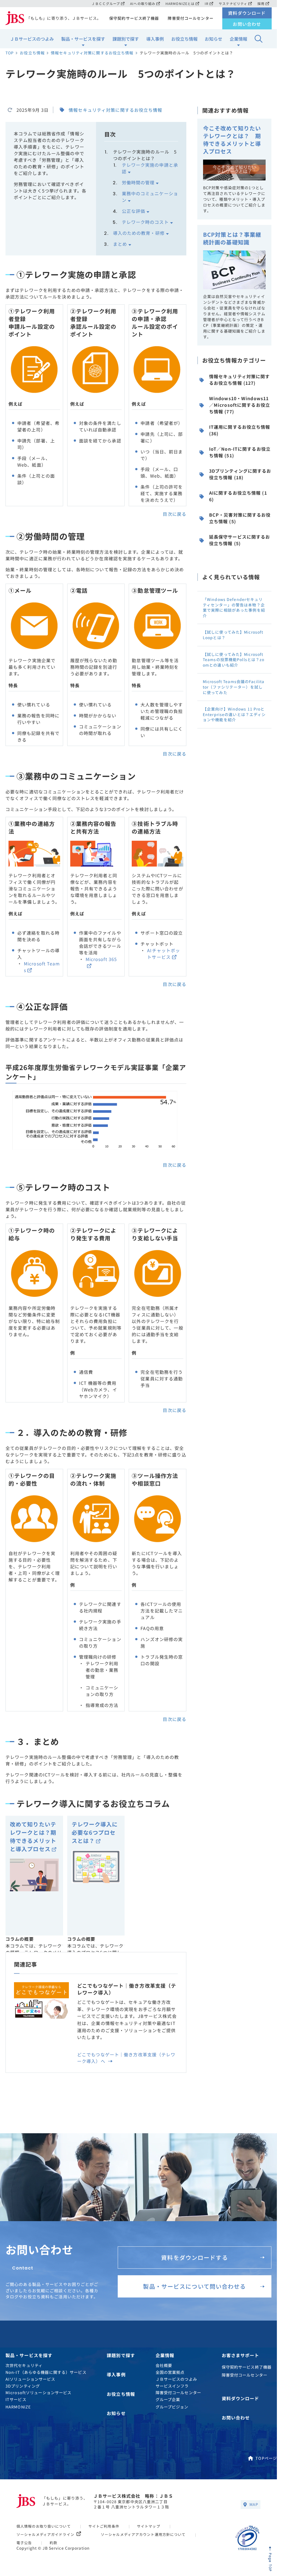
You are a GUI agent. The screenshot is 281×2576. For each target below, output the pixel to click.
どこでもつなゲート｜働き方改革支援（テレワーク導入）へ (126, 2058)
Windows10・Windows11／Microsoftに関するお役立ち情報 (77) (240, 405)
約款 (54, 2543)
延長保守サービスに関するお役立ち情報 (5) (240, 540)
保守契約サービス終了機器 (134, 18)
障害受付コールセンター (190, 18)
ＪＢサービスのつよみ (32, 39)
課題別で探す (126, 39)
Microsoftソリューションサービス (38, 2392)
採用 (261, 3)
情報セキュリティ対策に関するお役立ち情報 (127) (240, 380)
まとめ (120, 244)
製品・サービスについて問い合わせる (194, 2286)
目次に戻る (175, 514)
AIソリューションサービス (30, 2379)
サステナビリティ (233, 3)
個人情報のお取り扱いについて (44, 2526)
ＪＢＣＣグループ (106, 3)
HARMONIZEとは (180, 3)
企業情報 (238, 39)
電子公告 (24, 2543)
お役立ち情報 (184, 39)
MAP (254, 2504)
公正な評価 (134, 211)
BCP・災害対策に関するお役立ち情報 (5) (240, 518)
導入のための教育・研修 (139, 233)
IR (207, 3)
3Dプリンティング (23, 2386)
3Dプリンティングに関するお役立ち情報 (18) (240, 474)
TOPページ (266, 2458)
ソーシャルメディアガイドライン (45, 2534)
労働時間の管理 (138, 182)
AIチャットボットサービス (164, 954)
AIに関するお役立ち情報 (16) (238, 496)
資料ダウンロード (247, 13)
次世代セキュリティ (24, 2365)
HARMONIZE (18, 2407)
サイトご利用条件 (104, 2526)
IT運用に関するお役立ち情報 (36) (240, 430)
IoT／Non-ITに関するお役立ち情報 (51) (240, 452)
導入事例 (155, 39)
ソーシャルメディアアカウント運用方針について (143, 2534)
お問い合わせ (247, 24)
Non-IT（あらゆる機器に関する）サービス (46, 2372)
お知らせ (213, 39)
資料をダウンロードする (194, 2257)
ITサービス (16, 2399)
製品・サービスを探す (83, 39)
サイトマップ (149, 2526)
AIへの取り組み (143, 3)
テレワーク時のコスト (145, 222)
